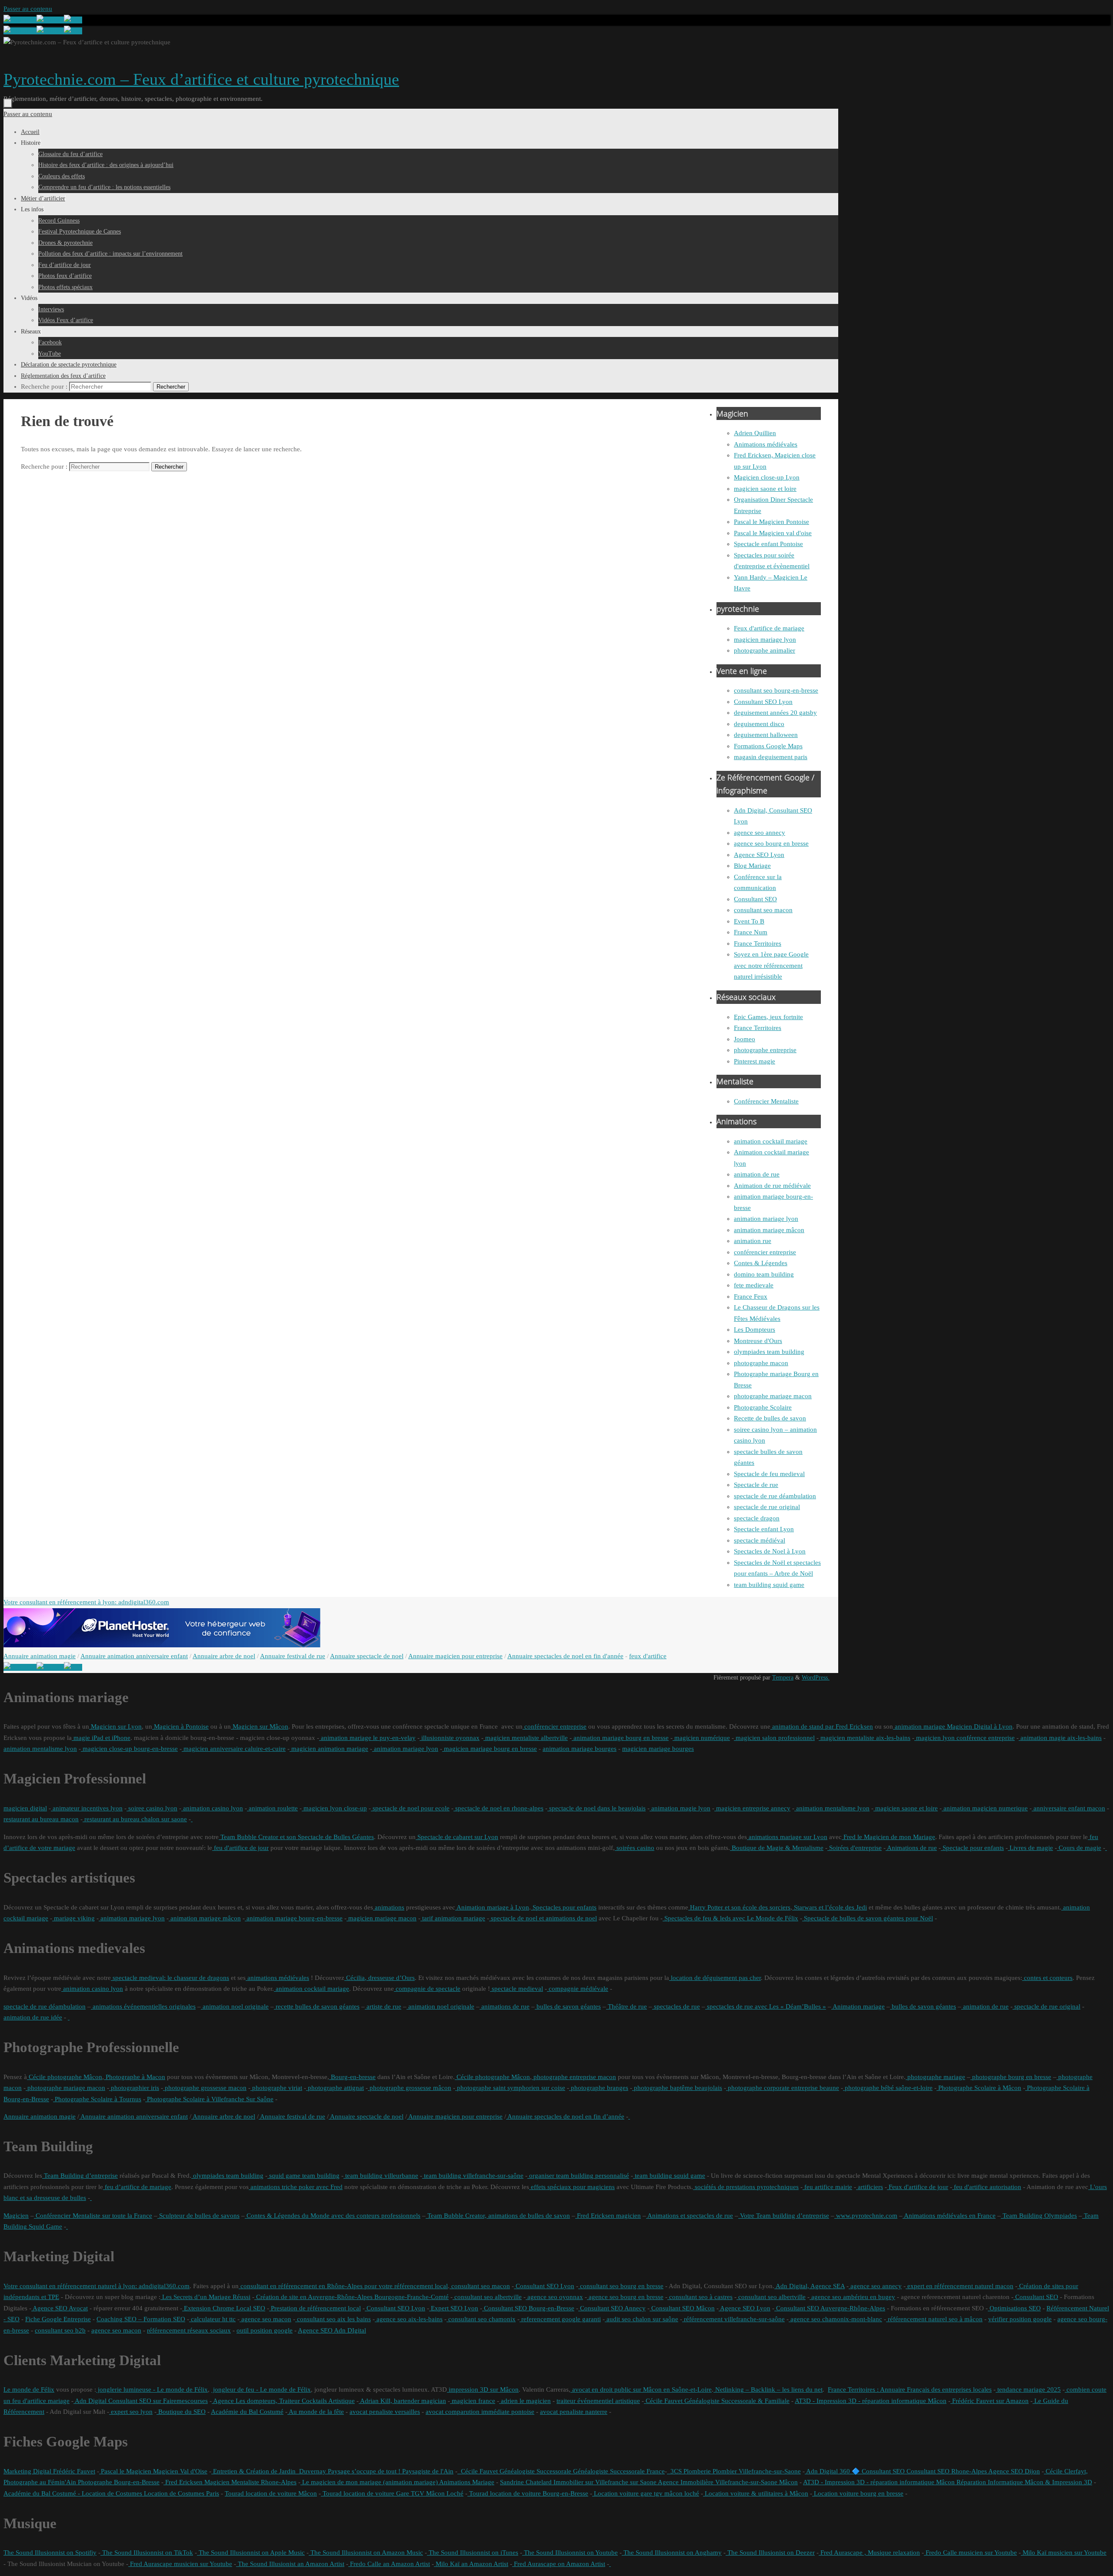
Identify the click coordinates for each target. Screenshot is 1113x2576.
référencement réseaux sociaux (189, 2330)
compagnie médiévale (578, 1989)
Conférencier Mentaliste (766, 1101)
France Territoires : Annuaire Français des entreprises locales (910, 2389)
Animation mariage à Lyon (492, 1907)
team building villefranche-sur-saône (473, 2176)
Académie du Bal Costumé (247, 2412)
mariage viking (73, 1918)
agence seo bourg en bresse (771, 843)
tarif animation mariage (453, 1918)
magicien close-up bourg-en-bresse (129, 1749)
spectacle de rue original (767, 1507)
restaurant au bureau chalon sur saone (135, 1819)
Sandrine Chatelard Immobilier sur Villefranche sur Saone (578, 2482)
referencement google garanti (560, 2319)
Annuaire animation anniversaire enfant (134, 1656)
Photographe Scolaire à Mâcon (979, 2088)
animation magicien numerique (985, 1808)
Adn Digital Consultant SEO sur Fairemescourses (141, 2401)
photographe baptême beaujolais (677, 2088)
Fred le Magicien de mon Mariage (888, 1837)
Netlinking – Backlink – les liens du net (768, 2389)
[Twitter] (50, 20)
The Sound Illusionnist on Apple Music (251, 2553)
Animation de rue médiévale (772, 1186)
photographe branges (599, 2088)
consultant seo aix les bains (333, 2319)
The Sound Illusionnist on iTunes (473, 2553)
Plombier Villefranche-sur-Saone (756, 2471)
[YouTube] (20, 20)
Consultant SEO (755, 899)
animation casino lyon (212, 1808)
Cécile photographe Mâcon (65, 2077)
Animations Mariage (466, 2482)
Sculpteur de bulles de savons (198, 2216)
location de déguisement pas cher (715, 1978)
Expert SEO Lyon (454, 2308)
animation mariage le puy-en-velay (367, 1738)
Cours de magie (1079, 1848)
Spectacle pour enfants (972, 1848)
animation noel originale (235, 2006)
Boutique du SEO (181, 2412)
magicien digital (25, 1808)
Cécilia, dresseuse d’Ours (380, 1978)
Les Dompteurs (755, 1330)
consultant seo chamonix (481, 2319)
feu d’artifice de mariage (137, 2187)
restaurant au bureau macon (41, 1819)
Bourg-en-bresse (352, 2077)
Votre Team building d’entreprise (784, 2216)
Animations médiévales (766, 444)
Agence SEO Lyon (759, 855)
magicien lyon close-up (334, 1808)
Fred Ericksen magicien (608, 2216)
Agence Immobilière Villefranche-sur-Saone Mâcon (727, 2482)
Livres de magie (1030, 1848)
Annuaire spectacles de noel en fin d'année (565, 1656)
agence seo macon (265, 2319)
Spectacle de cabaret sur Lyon (457, 1837)
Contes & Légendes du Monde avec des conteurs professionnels (333, 2216)
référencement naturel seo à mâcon (934, 2319)
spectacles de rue (676, 2006)
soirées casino (635, 1848)
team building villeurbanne (381, 2176)
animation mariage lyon (766, 1219)
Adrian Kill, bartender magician (402, 2401)
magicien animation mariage (329, 1749)
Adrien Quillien (755, 433)
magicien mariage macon (382, 1918)
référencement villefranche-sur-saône (733, 2319)
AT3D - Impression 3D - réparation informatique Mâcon (871, 2401)
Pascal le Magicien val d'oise (773, 533)
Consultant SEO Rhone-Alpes (946, 2471)
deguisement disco (759, 724)
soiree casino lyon (152, 1808)
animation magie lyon (680, 1808)
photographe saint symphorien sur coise (510, 2088)
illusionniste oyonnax (450, 1738)
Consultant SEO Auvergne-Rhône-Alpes (830, 2308)
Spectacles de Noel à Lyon (770, 1551)
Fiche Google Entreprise (58, 2319)
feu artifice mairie (827, 2187)
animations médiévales (277, 1978)
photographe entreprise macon (574, 2077)
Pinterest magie (755, 1061)
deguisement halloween (766, 735)
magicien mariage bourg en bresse (490, 1749)
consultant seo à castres (700, 2297)
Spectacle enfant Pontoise (768, 544)
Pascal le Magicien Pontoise (771, 522)
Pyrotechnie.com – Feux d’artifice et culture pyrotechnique (201, 79)
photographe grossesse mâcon (410, 2088)
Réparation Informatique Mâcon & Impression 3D (1023, 2482)
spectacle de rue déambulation (775, 1496)
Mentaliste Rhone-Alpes (263, 2482)
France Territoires (758, 943)
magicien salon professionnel (774, 1738)
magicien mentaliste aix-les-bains (865, 1738)
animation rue (753, 1241)
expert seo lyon (131, 2412)
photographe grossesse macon (205, 2088)
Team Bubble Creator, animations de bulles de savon (498, 2216)
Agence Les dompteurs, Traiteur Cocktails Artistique (283, 2401)
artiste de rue (383, 2006)
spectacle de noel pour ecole (410, 1808)
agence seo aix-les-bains (409, 2319)
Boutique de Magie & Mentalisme (777, 1848)
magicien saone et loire (765, 489)
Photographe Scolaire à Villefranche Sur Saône (209, 2099)
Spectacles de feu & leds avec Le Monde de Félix (730, 1918)
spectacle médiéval (760, 1540)
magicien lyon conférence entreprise (965, 1738)
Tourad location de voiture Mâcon (271, 2493)
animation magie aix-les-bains (1060, 1738)
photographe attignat (335, 2088)
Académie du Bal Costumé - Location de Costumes (73, 2493)
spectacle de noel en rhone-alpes (498, 1808)
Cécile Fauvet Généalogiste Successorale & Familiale (717, 2401)
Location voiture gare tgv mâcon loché (646, 2493)
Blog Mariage (752, 866)
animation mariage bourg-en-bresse (294, 1918)
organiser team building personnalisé (578, 2176)
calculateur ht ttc (212, 2319)
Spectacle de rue (756, 1485)
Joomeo (745, 1039)
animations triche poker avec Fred (296, 2187)
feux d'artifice (648, 1656)
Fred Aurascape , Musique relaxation (869, 2553)
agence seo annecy (760, 833)
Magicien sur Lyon (115, 1726)
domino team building (764, 1274)
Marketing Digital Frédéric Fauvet (49, 2471)
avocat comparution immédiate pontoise (480, 2412)
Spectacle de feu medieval (769, 1474)
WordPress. (816, 1678)
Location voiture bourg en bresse (858, 2493)
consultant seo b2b (60, 2330)
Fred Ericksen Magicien (197, 2482)
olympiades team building (769, 1352)
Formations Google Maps (768, 746)
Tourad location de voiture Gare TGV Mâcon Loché (392, 2493)
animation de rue (757, 1174)
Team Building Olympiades (1039, 2216)
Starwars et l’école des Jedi (830, 1907)
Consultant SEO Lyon (763, 702)
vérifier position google (1020, 2319)
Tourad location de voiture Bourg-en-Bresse (528, 2493)
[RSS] (73, 20)
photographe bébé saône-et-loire (888, 2088)
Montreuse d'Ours (758, 1341)
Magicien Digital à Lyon (979, 1726)
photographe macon (761, 1363)
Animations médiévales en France (949, 2216)
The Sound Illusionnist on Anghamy (672, 2553)
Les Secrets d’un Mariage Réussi (205, 2297)
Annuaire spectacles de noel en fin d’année (565, 2116)
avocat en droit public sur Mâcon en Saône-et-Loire (641, 2389)
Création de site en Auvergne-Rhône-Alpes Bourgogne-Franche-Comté (352, 2297)
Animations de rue (911, 1848)
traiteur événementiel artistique (598, 2401)
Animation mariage (858, 2006)
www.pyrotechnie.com (866, 2216)
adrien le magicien (525, 2401)
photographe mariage (935, 2077)
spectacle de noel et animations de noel (543, 1918)
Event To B (749, 921)
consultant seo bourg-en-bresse (776, 690)
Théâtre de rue (626, 2006)
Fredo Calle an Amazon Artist (389, 2564)
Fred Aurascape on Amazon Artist (559, 2564)
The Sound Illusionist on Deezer (770, 2553)
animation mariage (919, 1726)
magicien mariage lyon (765, 640)
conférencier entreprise (765, 1252)
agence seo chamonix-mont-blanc (835, 2319)
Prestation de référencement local (315, 2308)
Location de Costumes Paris (181, 2493)
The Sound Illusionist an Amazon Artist (290, 2564)
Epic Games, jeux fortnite (768, 1017)
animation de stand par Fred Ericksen (822, 1726)
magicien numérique (701, 1738)
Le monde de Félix (29, 2389)
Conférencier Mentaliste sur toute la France (93, 2216)
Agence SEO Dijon (1013, 2471)
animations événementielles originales (143, 2006)
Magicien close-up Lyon (767, 477)
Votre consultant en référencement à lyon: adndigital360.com (86, 1602)
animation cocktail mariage (771, 1141)
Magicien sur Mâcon (260, 1726)
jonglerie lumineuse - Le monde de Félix (152, 2389)
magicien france (473, 2401)
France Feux (751, 1296)
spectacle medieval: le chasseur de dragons (170, 1978)
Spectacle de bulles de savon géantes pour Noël (868, 1918)
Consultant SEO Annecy (612, 2308)
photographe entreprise (765, 1050)
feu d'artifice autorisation (987, 2187)
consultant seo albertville (487, 2297)
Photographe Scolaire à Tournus (97, 2099)
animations (389, 1907)
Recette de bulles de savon (770, 1418)
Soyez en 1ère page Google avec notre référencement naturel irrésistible (771, 965)
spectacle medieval (517, 1989)
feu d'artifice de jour (240, 1848)
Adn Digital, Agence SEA (810, 2286)
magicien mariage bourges (658, 1749)
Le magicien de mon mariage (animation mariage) (369, 2482)
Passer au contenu (28, 9)
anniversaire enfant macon (1068, 1808)
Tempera (783, 1678)
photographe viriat (276, 2088)
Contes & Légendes (761, 1263)
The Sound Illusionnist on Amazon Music (366, 2553)
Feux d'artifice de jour (918, 2187)
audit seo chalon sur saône (641, 2319)
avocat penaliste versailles (385, 2412)
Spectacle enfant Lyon (764, 1529)
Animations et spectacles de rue (690, 2216)
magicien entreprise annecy (752, 1808)
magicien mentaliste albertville (526, 1738)
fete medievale (754, 1285)
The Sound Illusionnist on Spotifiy (50, 2553)
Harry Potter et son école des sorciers (739, 1907)
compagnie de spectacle (427, 1989)
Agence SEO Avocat (60, 2308)
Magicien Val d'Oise (179, 2471)
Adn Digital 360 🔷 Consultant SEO (855, 2471)
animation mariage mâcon (769, 1230)
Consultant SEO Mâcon (682, 2308)
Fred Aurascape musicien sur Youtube (180, 2564)
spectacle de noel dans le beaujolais (596, 1808)
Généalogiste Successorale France (618, 2471)
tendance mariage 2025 (1028, 2389)
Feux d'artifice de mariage (769, 628)
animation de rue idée (33, 2017)
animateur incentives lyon (87, 1808)
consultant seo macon (763, 910)
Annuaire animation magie (40, 1656)
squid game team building (303, 2176)
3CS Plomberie (689, 2471)
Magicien (16, 2216)
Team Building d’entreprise (80, 2176)
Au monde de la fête (316, 2412)
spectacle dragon (757, 1518)
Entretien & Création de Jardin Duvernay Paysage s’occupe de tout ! (306, 2471)
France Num (751, 932)
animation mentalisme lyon (40, 1749)
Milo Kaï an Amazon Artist (471, 2564)
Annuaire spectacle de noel (367, 1656)
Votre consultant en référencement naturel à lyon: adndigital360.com (97, 2286)
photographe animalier (765, 650)
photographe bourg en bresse (1011, 2077)
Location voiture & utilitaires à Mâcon (756, 2493)
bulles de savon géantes (568, 2006)
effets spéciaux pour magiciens (572, 2187)
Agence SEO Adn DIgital (332, 2330)
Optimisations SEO (1014, 2308)
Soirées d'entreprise (855, 1848)
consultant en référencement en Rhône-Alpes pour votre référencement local (343, 2286)
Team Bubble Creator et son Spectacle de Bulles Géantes (296, 1837)
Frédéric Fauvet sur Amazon (990, 2401)
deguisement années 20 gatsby (775, 713)
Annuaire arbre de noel (224, 1656)
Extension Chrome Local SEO (224, 2308)
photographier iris (134, 2088)
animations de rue (505, 2006)
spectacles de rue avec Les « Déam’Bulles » (766, 2006)
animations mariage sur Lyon (787, 1837)
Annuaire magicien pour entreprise (455, 1656)
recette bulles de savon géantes (317, 2006)
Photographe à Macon (135, 2077)
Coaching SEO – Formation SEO (141, 2319)
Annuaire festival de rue (293, 1656)
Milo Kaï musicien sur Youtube (1064, 2553)
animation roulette (272, 1808)
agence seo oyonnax (554, 2297)
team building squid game (769, 1585)
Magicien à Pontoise (180, 1726)
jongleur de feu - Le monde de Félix (261, 2389)
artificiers (870, 2187)
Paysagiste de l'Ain (427, 2471)
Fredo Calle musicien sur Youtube (970, 2553)
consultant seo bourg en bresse (621, 2286)
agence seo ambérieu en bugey (852, 2297)
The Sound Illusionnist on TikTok (147, 2553)
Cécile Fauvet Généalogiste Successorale (514, 2471)
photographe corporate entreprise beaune (783, 2088)
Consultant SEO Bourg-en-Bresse (528, 2308)
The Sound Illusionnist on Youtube (570, 2553)
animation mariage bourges (580, 1749)
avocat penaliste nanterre (574, 2412)
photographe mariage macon (773, 1396)
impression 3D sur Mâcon (483, 2389)
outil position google (265, 2330)
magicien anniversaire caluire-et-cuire (234, 1749)
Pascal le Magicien (125, 2471)
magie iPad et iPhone (101, 1738)
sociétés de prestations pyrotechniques (746, 2187)
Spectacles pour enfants (564, 1907)
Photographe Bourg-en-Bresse (118, 2482)
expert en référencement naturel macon (960, 2286)
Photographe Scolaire (763, 1407)
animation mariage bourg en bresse (620, 1738)
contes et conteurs (1047, 1978)
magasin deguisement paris (771, 757)
